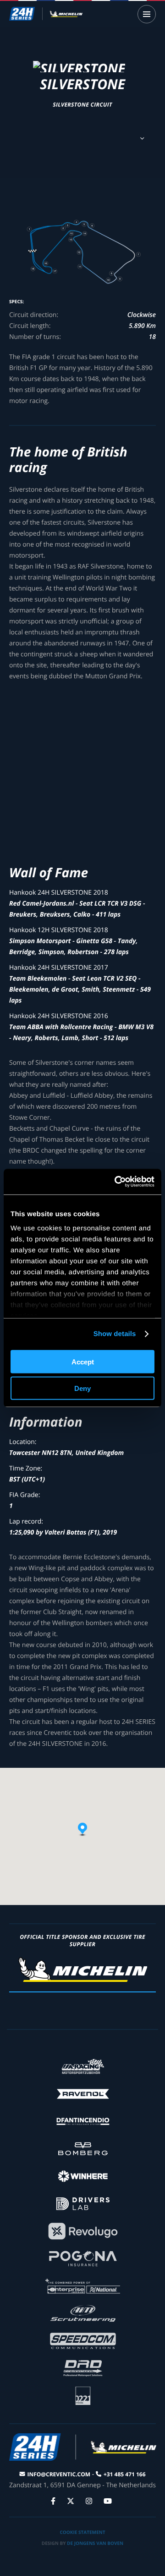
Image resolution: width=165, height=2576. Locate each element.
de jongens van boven (95, 2543)
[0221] (83, 2395)
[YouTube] (109, 2501)
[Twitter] (72, 2501)
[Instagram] (90, 2501)
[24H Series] (46, 14)
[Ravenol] (83, 2093)
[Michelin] (83, 1980)
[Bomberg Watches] (83, 2148)
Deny (82, 1388)
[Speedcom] (83, 2340)
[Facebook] (54, 2501)
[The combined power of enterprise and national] (83, 2285)
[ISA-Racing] (83, 2066)
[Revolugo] (83, 2230)
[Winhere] (83, 2176)
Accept (83, 1361)
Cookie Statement (83, 2532)
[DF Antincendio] (83, 2121)
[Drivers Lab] (83, 2203)
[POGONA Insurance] (83, 2258)
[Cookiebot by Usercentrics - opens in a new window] (116, 1182)
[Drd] (83, 2368)
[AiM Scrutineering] (83, 2313)
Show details (115, 1334)
